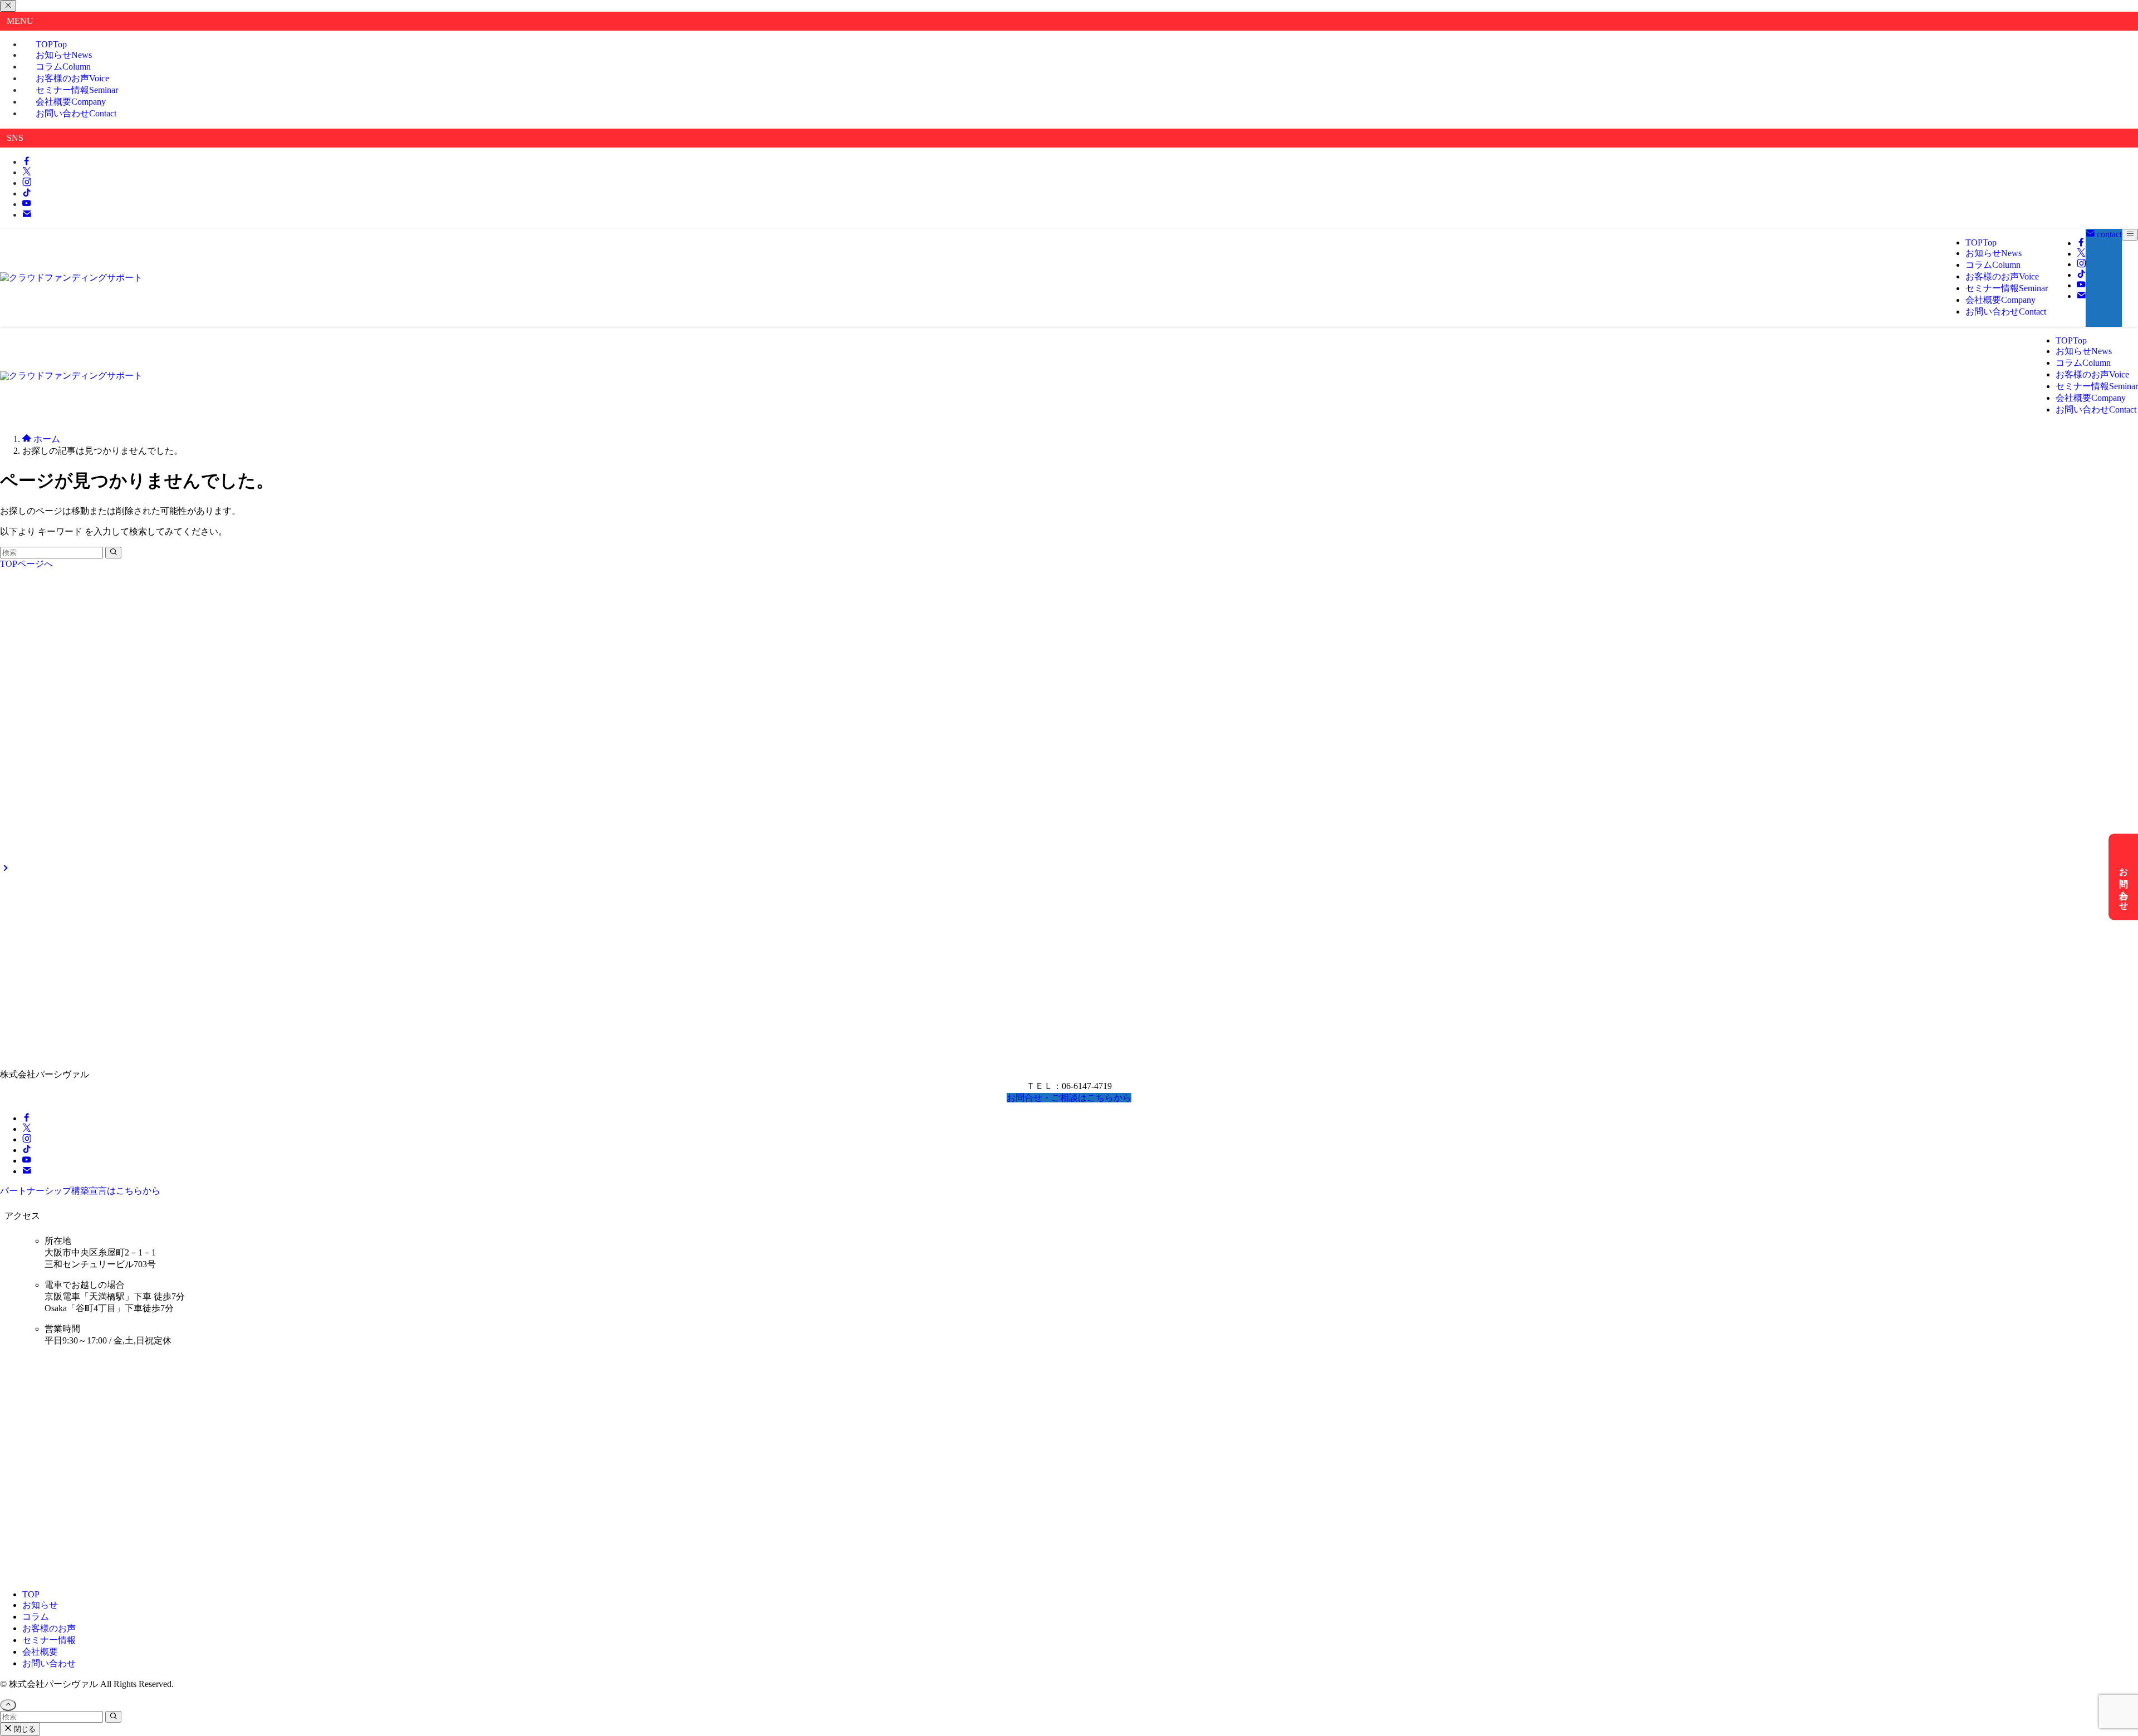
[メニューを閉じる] (8, 6)
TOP (31, 1594)
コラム (36, 1617)
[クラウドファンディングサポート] (71, 278)
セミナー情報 (49, 1640)
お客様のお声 (49, 1628)
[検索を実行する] (113, 553)
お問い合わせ (76, 113)
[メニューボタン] (2130, 235)
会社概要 (40, 1652)
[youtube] (27, 204)
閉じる (24, 1729)
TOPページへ (26, 564)
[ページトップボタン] (8, 1705)
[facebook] (27, 162)
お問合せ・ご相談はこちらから (1069, 1098)
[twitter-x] (27, 172)
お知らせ (40, 1605)
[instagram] (27, 183)
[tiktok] (27, 193)
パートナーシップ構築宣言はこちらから (80, 1191)
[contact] (27, 215)
